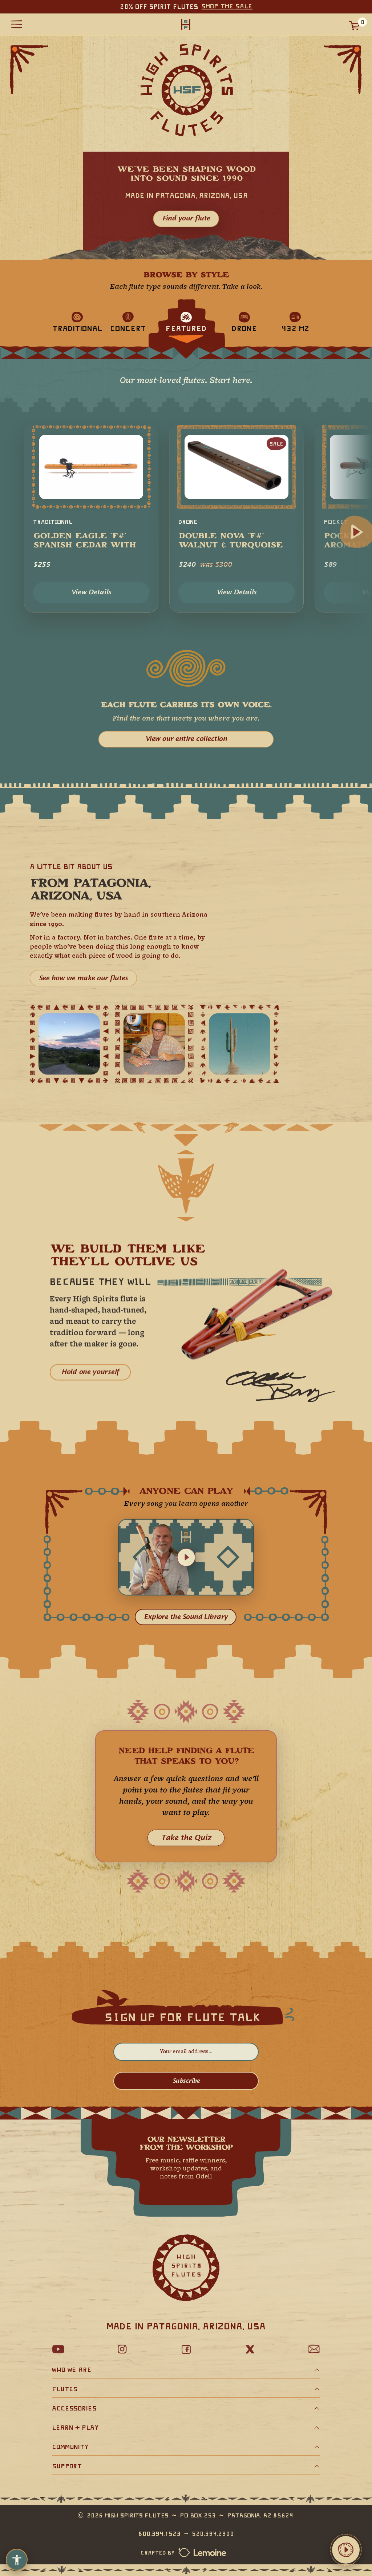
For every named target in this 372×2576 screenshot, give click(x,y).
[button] (186, 1557)
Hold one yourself (90, 1372)
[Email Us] (314, 2349)
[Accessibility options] (17, 2560)
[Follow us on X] (250, 2349)
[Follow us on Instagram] (122, 2349)
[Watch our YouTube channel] (58, 2349)
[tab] (77, 321)
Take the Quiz (186, 1838)
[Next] (357, 532)
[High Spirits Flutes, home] (186, 24)
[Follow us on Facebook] (186, 2349)
